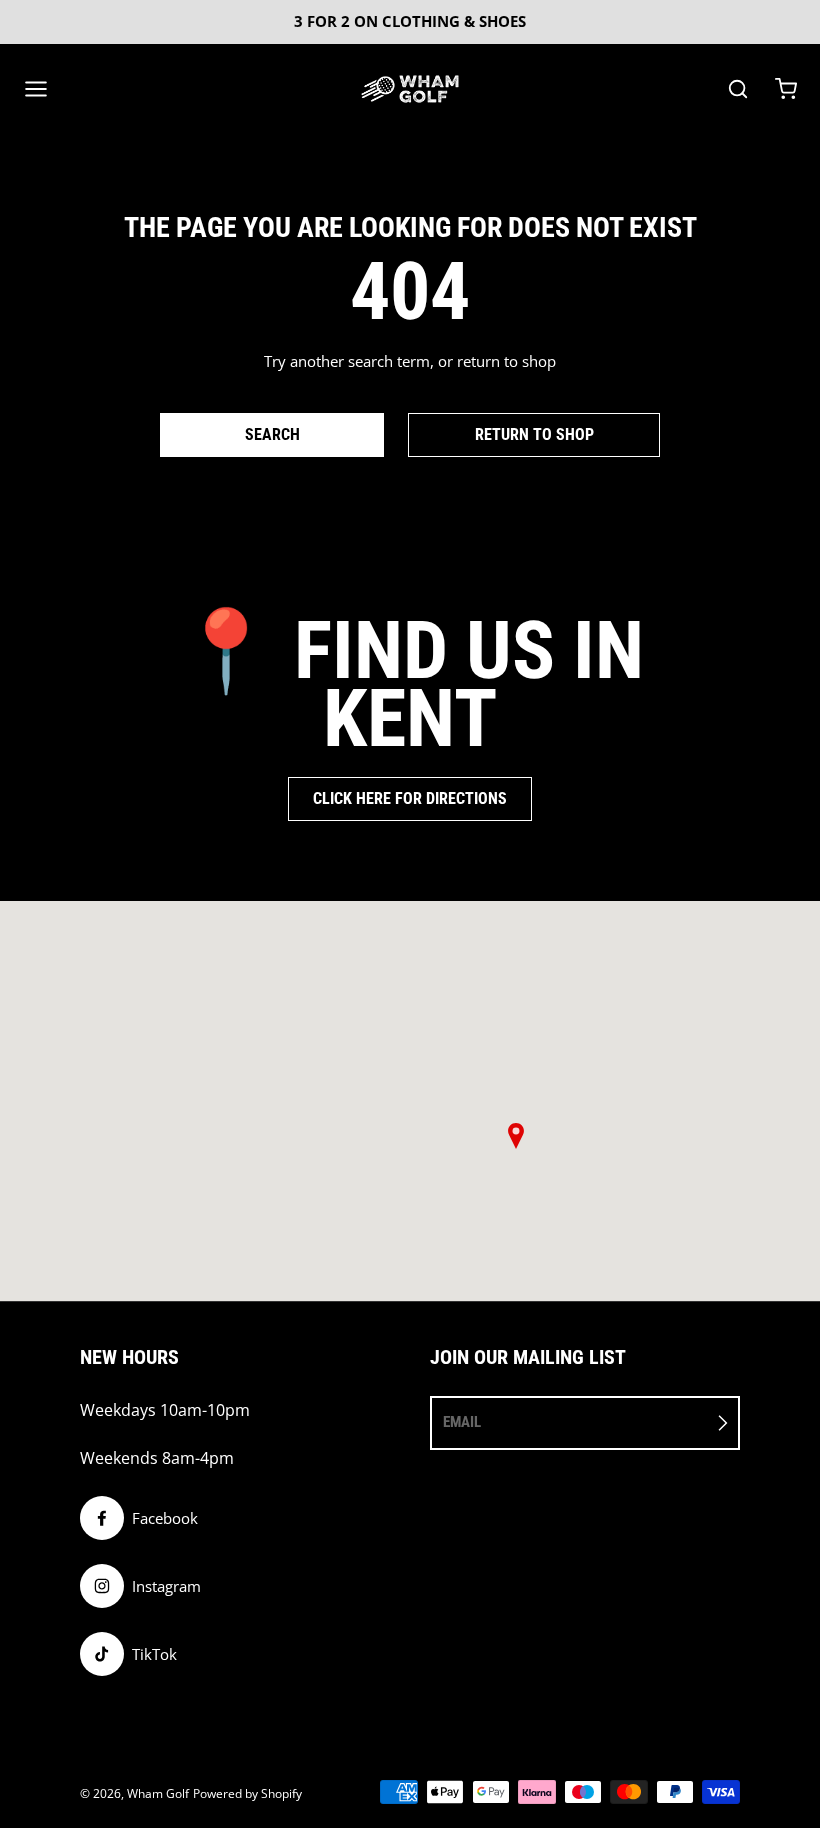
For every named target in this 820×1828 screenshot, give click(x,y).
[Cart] (786, 89)
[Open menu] (36, 89)
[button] (516, 1136)
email (462, 1422)
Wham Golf (158, 1793)
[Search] (738, 89)
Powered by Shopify (247, 1793)
